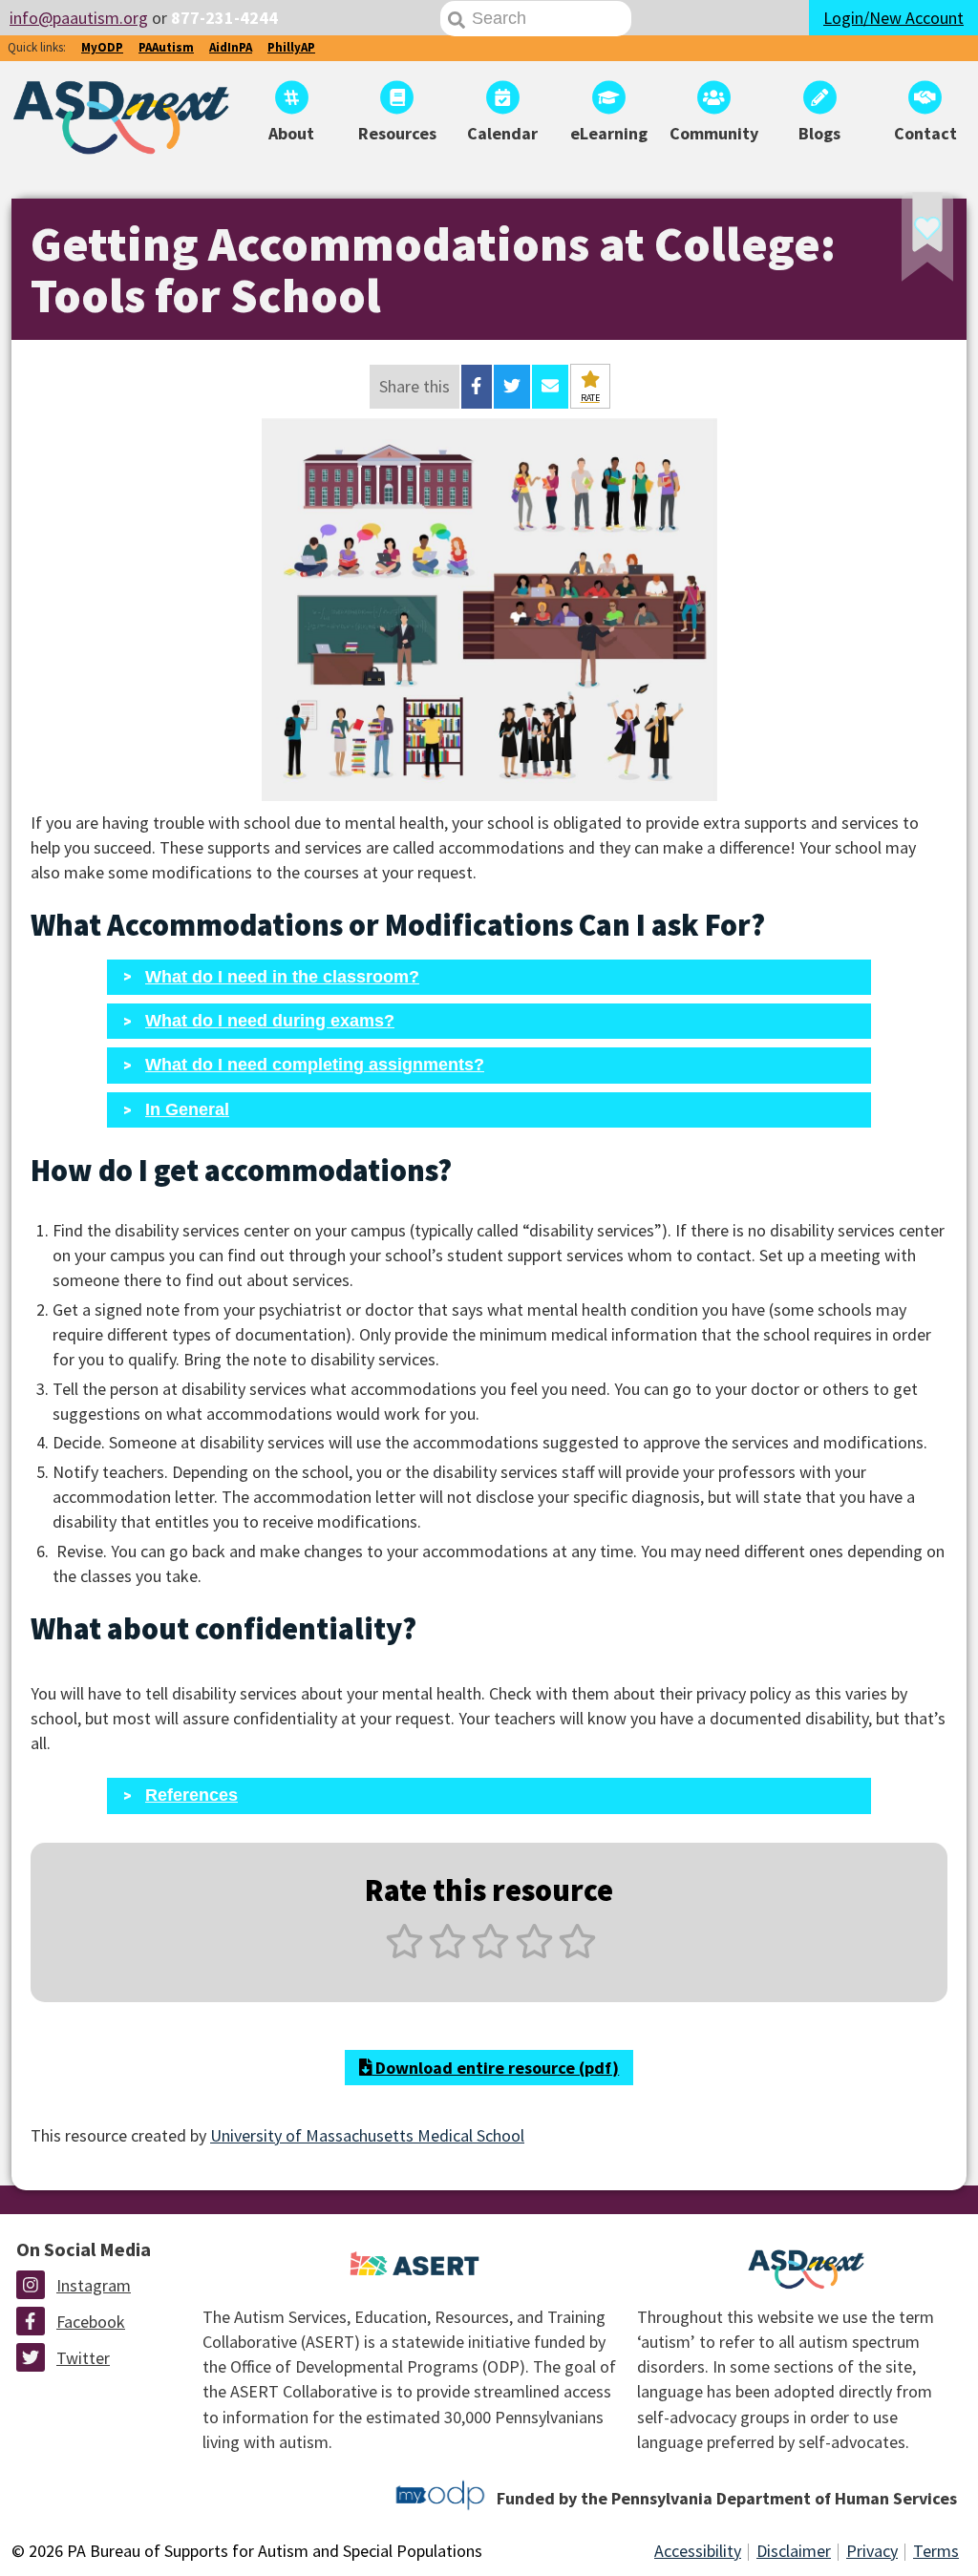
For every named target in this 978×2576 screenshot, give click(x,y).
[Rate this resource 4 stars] (534, 1952)
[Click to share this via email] (550, 387)
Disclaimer (794, 2551)
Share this (415, 386)
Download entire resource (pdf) (495, 2068)
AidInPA (231, 47)
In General (187, 1109)
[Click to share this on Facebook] (476, 387)
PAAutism (166, 47)
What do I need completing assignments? (315, 1065)
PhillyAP (291, 47)
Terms (936, 2551)
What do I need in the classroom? (282, 977)
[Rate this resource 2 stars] (447, 1952)
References (191, 1795)
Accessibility (698, 2551)
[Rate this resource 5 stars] (575, 1952)
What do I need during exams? (270, 1021)
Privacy (872, 2551)
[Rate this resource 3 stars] (490, 1952)
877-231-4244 (224, 18)
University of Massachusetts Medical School (367, 2135)
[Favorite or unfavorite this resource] (902, 243)
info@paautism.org (79, 18)
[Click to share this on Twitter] (512, 387)
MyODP (102, 47)
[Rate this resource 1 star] (404, 1952)
